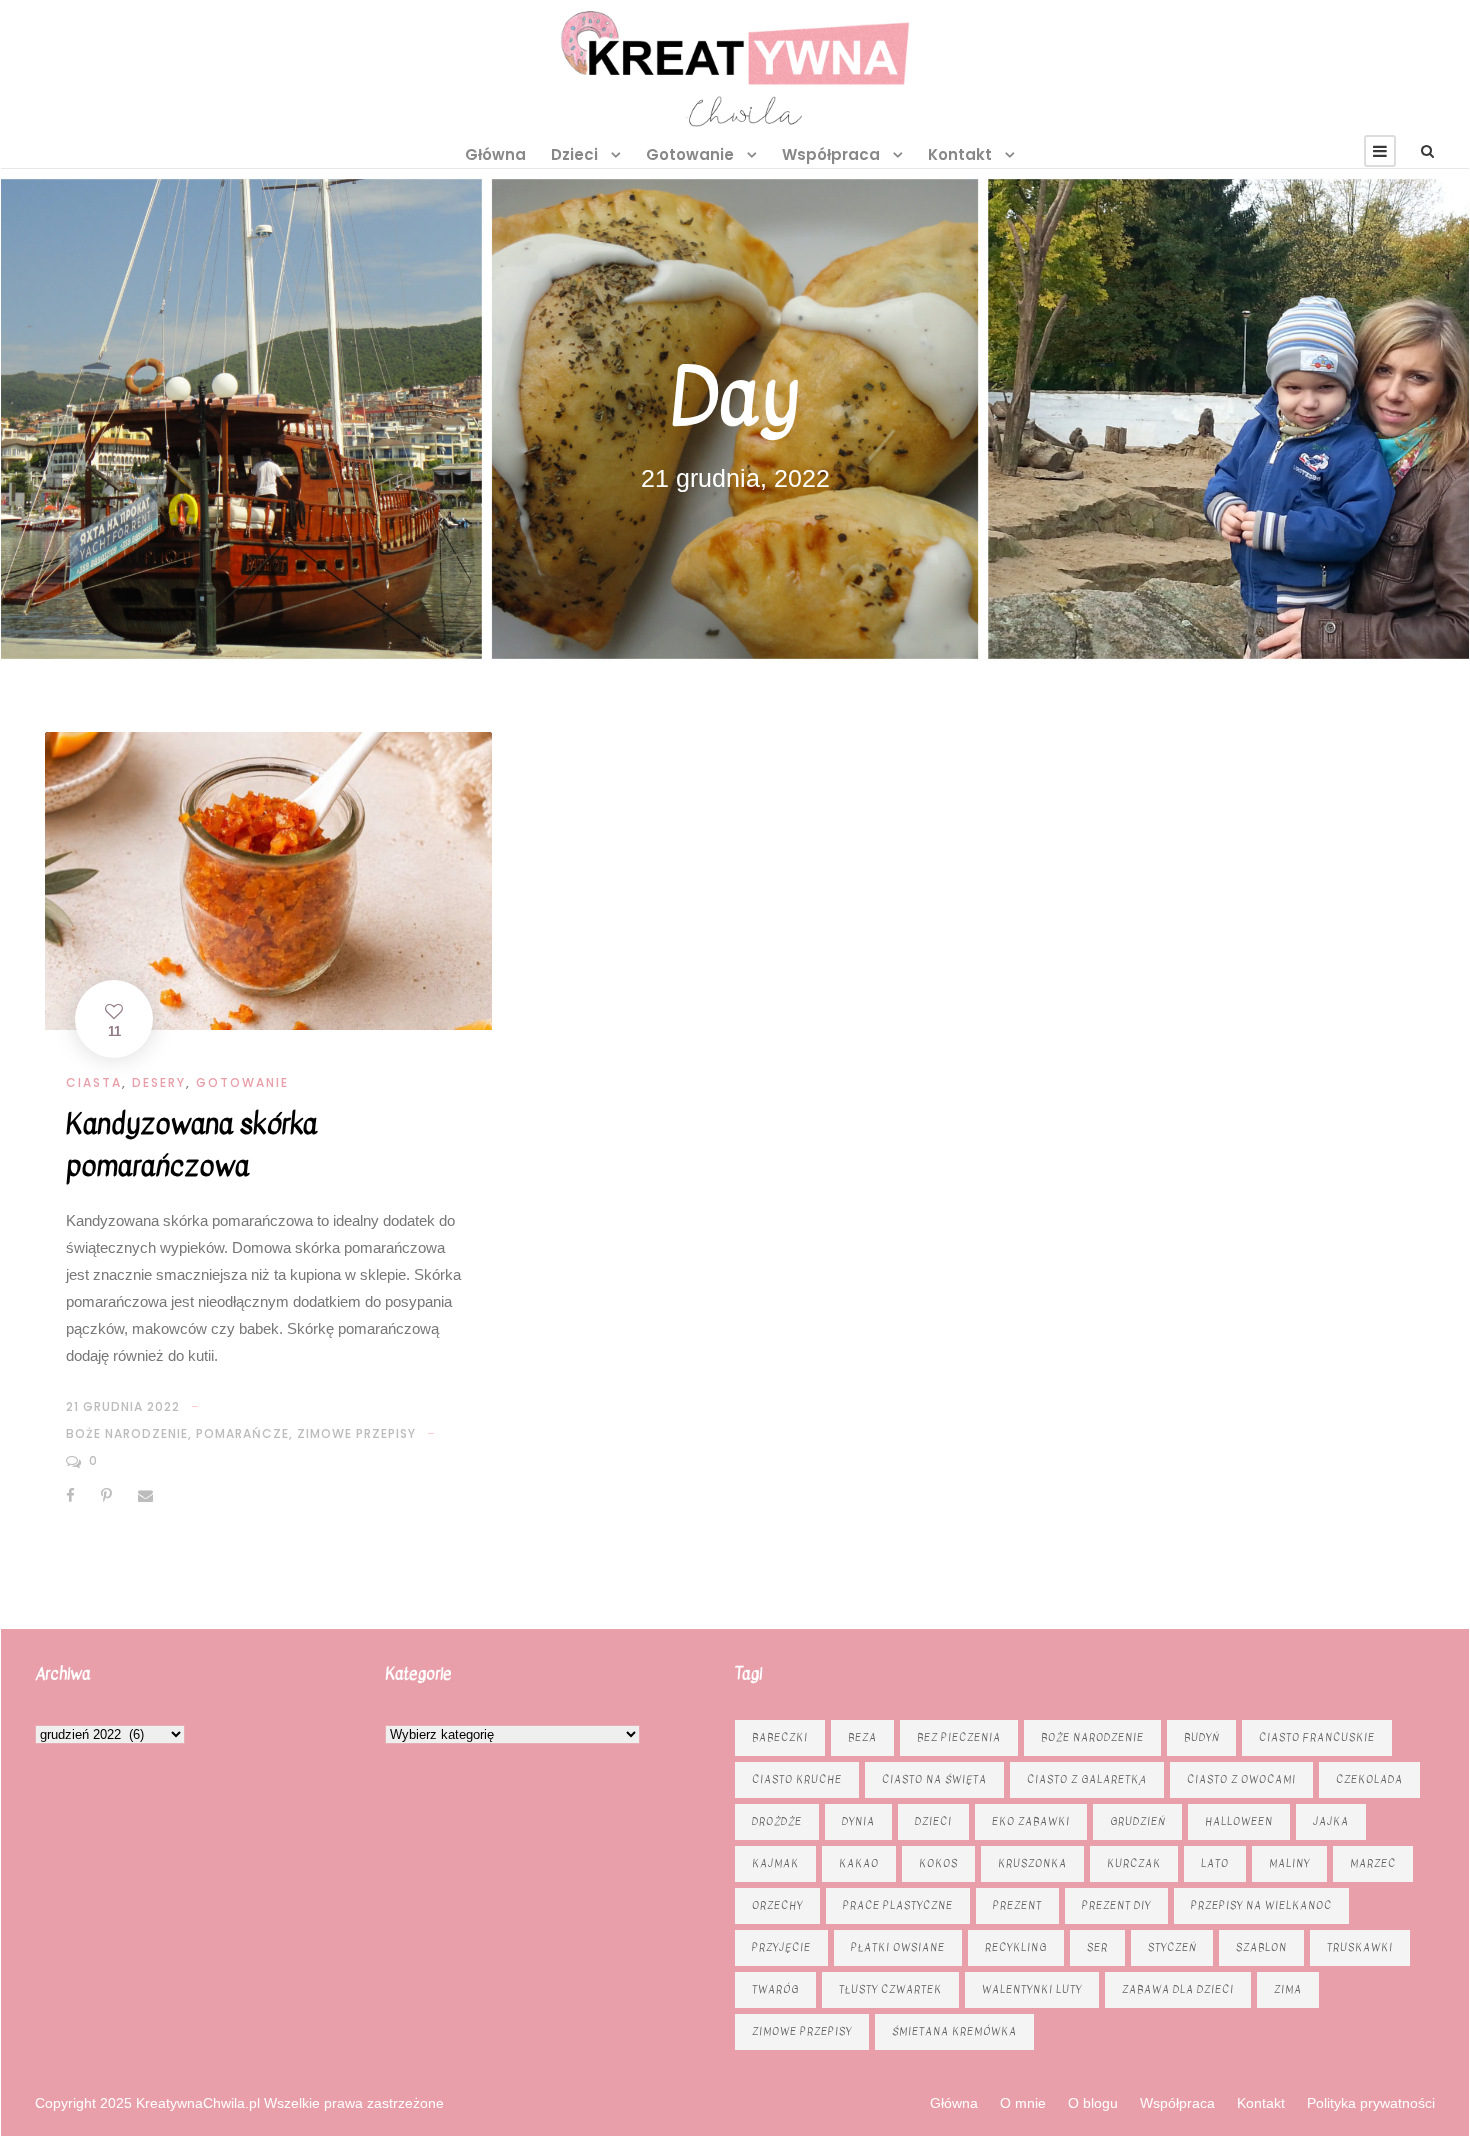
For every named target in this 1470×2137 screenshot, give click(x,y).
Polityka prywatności (1371, 2103)
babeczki (780, 1737)
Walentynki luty (1032, 1989)
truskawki (1360, 1947)
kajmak (775, 1863)
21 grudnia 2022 (123, 1406)
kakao (859, 1863)
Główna (495, 154)
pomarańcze (242, 1433)
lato (1215, 1863)
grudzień (1137, 1821)
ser (1097, 1947)
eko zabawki (1031, 1821)
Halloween (1239, 1821)
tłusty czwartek (890, 1989)
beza (862, 1737)
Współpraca (831, 154)
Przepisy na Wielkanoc (1261, 1905)
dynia (858, 1821)
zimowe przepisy (356, 1433)
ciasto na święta (934, 1779)
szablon (1261, 1947)
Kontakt (960, 154)
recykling (1016, 1947)
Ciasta (94, 1082)
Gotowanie (690, 154)
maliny (1289, 1863)
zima (1288, 1989)
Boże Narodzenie (127, 1433)
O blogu (1093, 2103)
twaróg (775, 1989)
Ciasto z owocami (1241, 1779)
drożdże (777, 1821)
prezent (1017, 1905)
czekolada (1369, 1779)
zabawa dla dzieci (1178, 1989)
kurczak (1134, 1863)
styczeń (1172, 1947)
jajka (1331, 1821)
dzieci (933, 1821)
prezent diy (1116, 1905)
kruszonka (1032, 1863)
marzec (1373, 1863)
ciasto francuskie (1317, 1737)
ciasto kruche (797, 1779)
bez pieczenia (959, 1737)
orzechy (777, 1905)
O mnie (1023, 2103)
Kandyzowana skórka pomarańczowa (191, 1145)
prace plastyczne (898, 1905)
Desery (159, 1082)
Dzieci (574, 154)
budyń (1201, 1737)
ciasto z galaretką (1087, 1779)
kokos (938, 1863)
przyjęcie (781, 1947)
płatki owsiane (898, 1947)
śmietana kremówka (954, 2031)
